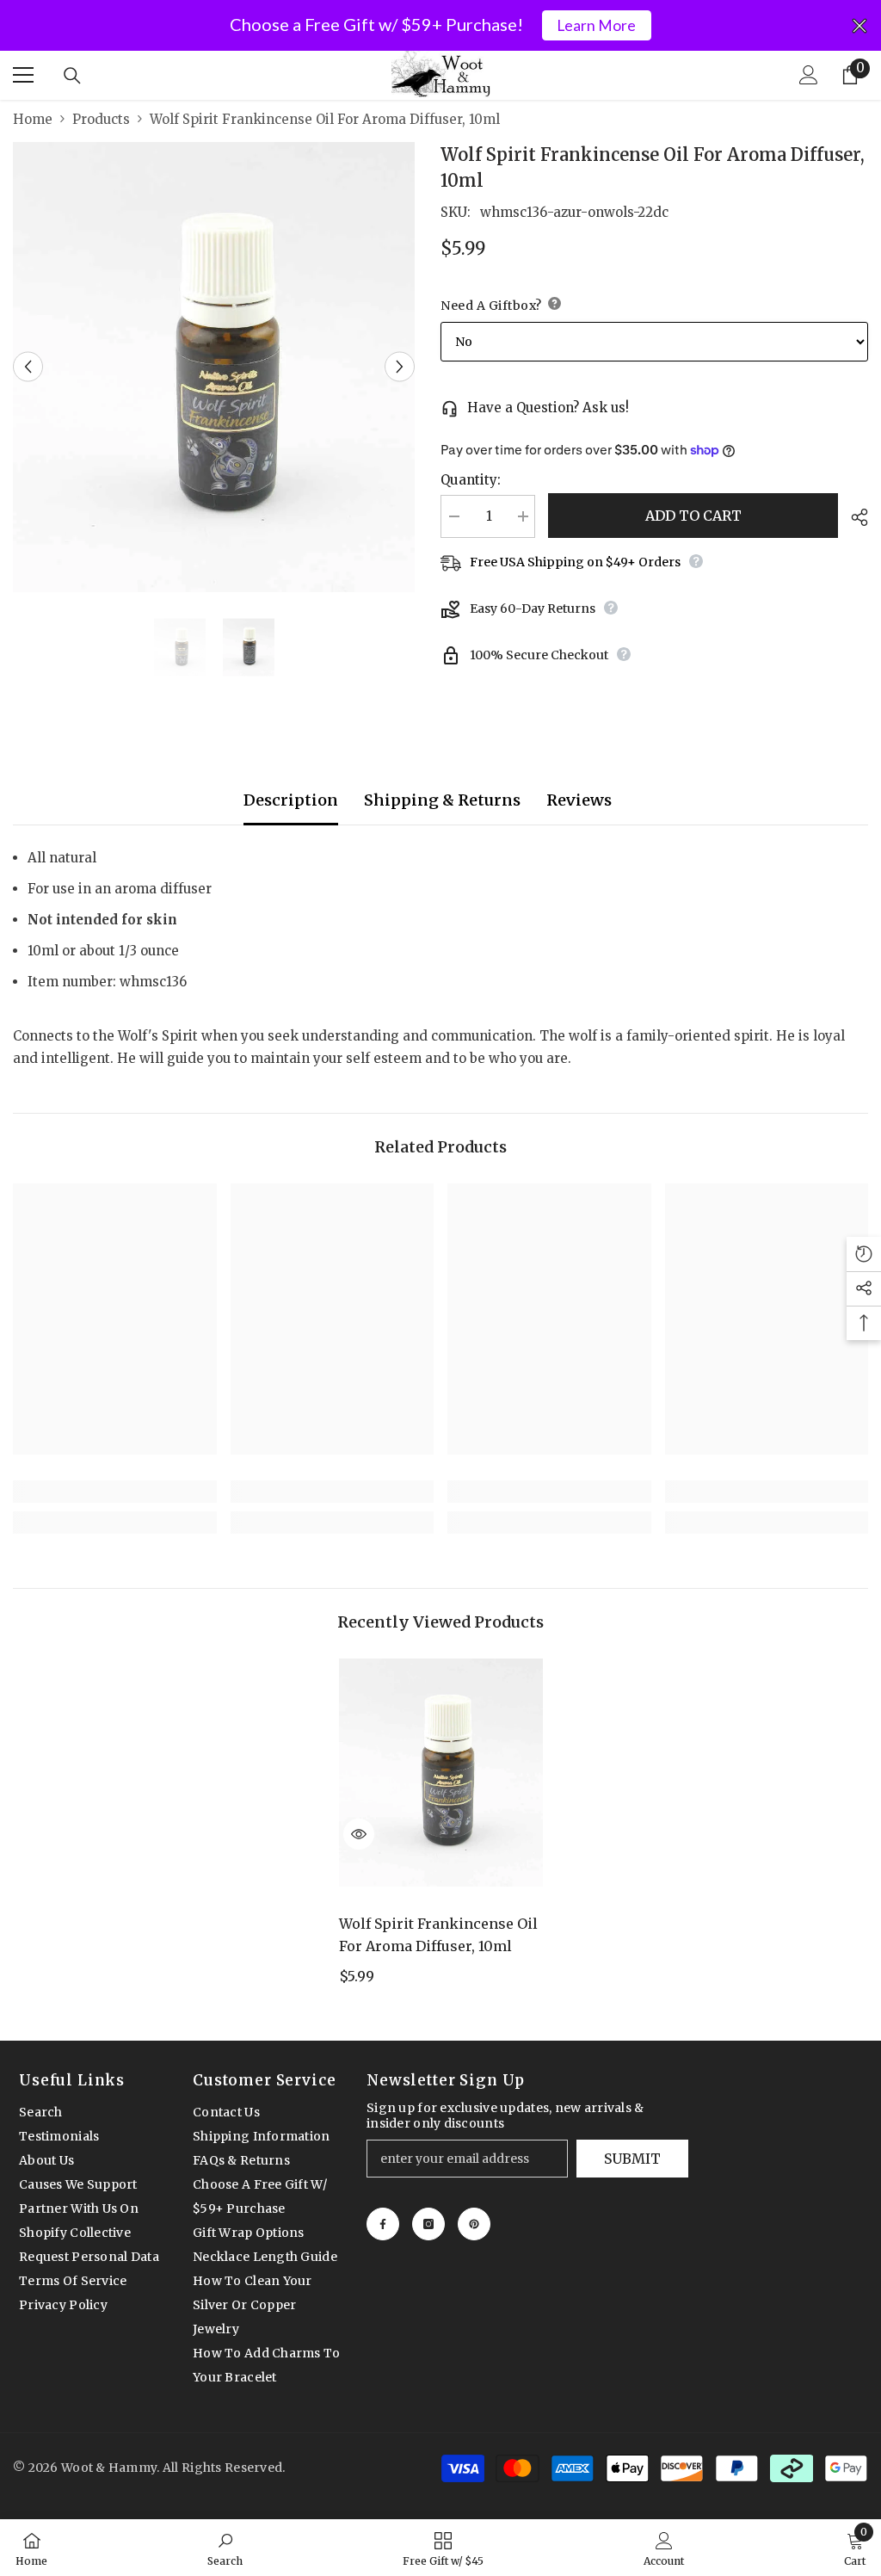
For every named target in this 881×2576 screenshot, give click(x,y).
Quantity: (471, 480)
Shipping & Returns (442, 800)
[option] (214, 367)
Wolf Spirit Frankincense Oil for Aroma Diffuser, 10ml (438, 1935)
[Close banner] (859, 26)
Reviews (579, 800)
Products (101, 119)
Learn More (596, 25)
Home (33, 119)
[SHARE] (853, 517)
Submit (632, 2159)
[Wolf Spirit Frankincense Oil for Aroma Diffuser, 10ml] (441, 1773)
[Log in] (809, 75)
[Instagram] (428, 2224)
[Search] (72, 76)
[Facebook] (383, 2224)
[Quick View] (359, 1834)
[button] (28, 367)
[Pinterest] (474, 2224)
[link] (115, 1492)
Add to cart (693, 516)
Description (291, 800)
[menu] (23, 75)
